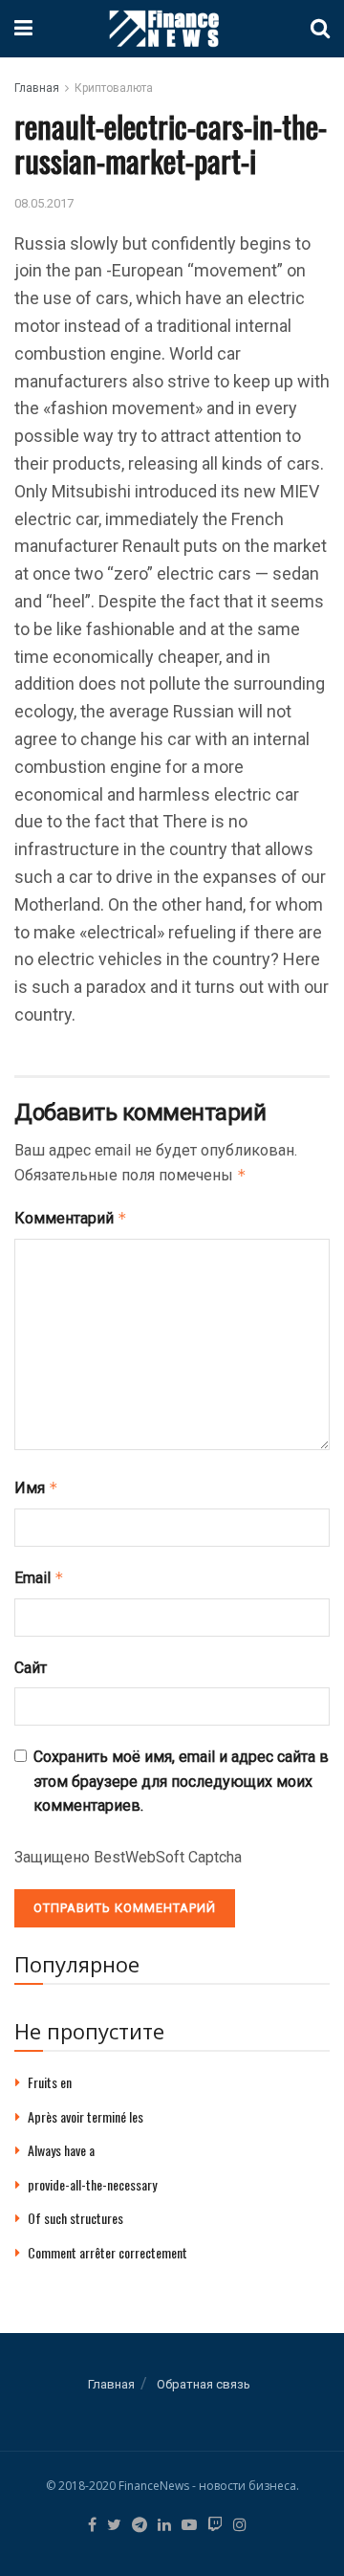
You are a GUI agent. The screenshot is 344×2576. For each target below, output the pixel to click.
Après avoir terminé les (86, 2116)
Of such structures (75, 2218)
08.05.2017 (44, 203)
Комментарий (71, 1218)
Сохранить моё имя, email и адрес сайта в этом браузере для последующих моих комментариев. (181, 1781)
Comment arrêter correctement (107, 2252)
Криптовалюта (114, 88)
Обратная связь (204, 2384)
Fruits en (50, 2082)
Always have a (61, 2150)
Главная (37, 88)
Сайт (31, 1668)
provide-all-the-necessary (92, 2184)
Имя (36, 1488)
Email (39, 1578)
